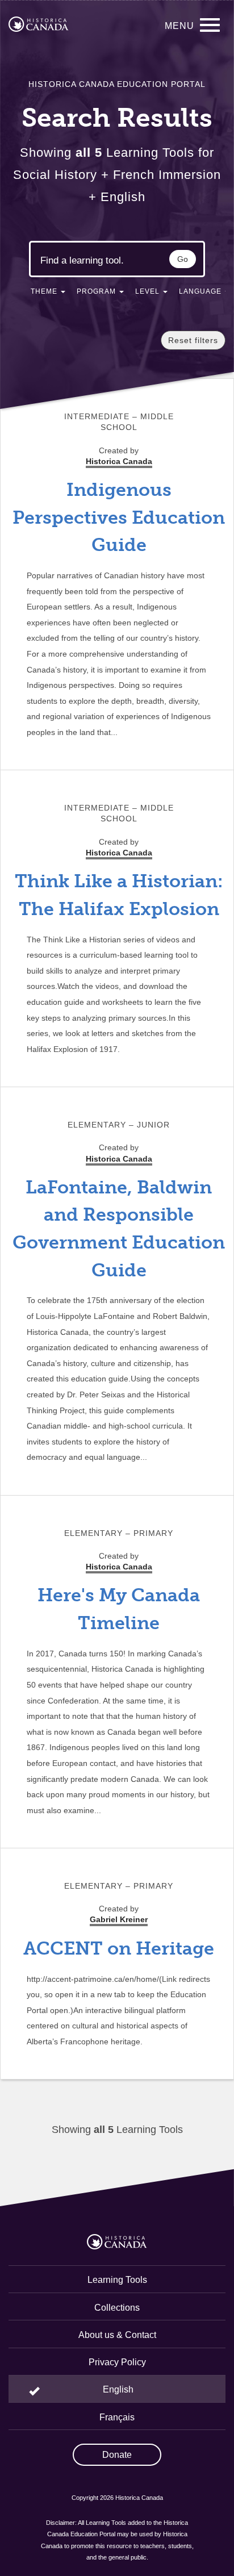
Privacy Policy (117, 2362)
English (118, 2389)
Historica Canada (119, 853)
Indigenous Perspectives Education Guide (119, 517)
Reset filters (193, 340)
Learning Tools (117, 2280)
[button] (48, 294)
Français (117, 2417)
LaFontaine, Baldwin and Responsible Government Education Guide (119, 1229)
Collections (117, 2308)
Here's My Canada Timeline (119, 1609)
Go (183, 259)
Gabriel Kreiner (119, 1919)
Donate (117, 2455)
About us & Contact (117, 2335)
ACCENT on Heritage (119, 1948)
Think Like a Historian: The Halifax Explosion (119, 895)
